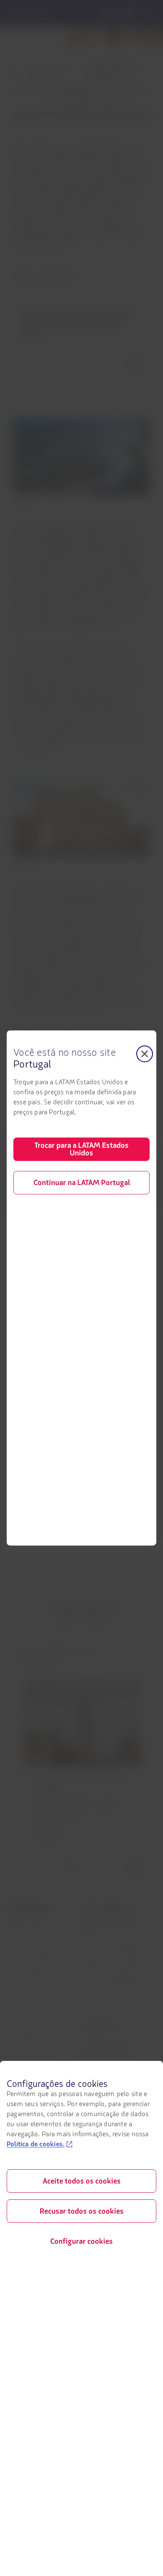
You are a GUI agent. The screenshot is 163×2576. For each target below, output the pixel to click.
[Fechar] (145, 1054)
